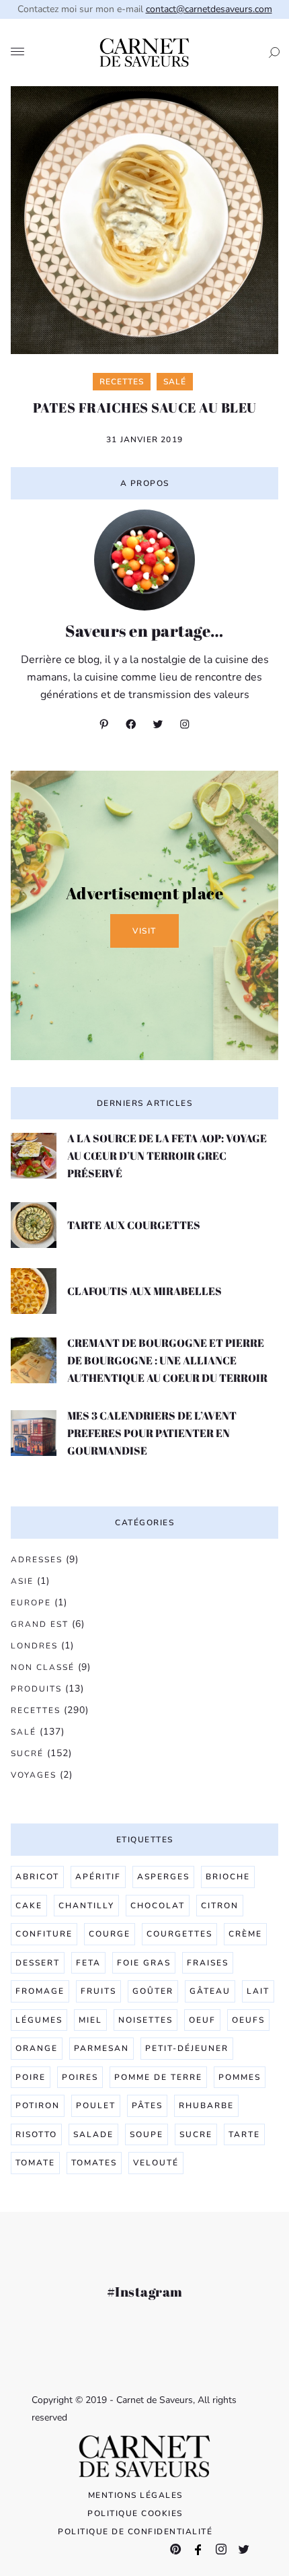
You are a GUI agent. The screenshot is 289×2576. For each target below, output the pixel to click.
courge (110, 1934)
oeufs (248, 2020)
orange (37, 2048)
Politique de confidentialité (135, 2532)
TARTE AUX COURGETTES (134, 1225)
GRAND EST (40, 1624)
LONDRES (34, 1646)
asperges (163, 1877)
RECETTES (36, 1710)
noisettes (146, 2020)
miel (90, 2020)
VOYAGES (34, 1775)
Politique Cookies (135, 2513)
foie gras (144, 1963)
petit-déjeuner (187, 2048)
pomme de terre (158, 2077)
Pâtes (147, 2105)
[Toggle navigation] (17, 53)
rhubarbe (206, 2105)
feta (88, 1963)
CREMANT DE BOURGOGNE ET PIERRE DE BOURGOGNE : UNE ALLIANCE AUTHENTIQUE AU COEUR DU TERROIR (167, 1360)
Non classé (43, 1667)
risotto (36, 2134)
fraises (208, 1963)
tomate (35, 2163)
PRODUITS (36, 1689)
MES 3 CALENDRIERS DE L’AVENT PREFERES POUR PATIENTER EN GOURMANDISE (152, 1433)
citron (220, 1906)
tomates (94, 2163)
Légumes (39, 2020)
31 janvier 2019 (144, 440)
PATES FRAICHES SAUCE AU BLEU (145, 408)
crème (245, 1934)
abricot (37, 1877)
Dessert (38, 1963)
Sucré (27, 1753)
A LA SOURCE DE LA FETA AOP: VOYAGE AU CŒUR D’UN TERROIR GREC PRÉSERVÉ (167, 1156)
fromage (40, 1991)
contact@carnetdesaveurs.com (209, 9)
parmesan (101, 2048)
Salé (24, 1732)
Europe (31, 1603)
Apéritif (98, 1877)
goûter (153, 1991)
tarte (244, 2134)
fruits (98, 1991)
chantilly (86, 1906)
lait (258, 1991)
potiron (38, 2105)
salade (93, 2134)
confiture (44, 1934)
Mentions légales (135, 2495)
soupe (147, 2134)
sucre (196, 2134)
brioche (228, 1877)
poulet (96, 2105)
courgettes (179, 1934)
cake (29, 1906)
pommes (240, 2077)
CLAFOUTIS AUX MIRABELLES (144, 1291)
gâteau (210, 1991)
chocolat (158, 1906)
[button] (270, 53)
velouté (156, 2163)
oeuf (202, 2020)
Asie (22, 1581)
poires (80, 2077)
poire (31, 2077)
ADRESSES (37, 1560)
